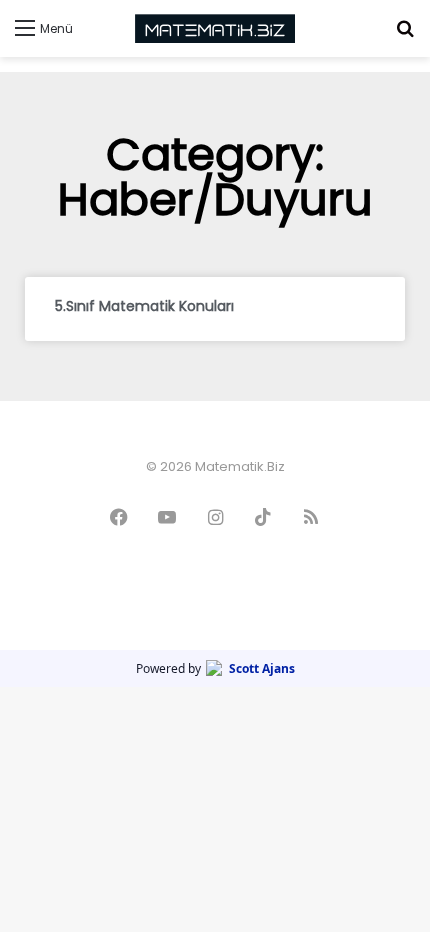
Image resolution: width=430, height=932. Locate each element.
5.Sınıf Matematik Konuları (144, 306)
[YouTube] (167, 517)
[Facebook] (119, 517)
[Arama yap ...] (405, 35)
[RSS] (311, 517)
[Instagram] (215, 517)
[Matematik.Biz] (215, 28)
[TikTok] (263, 517)
